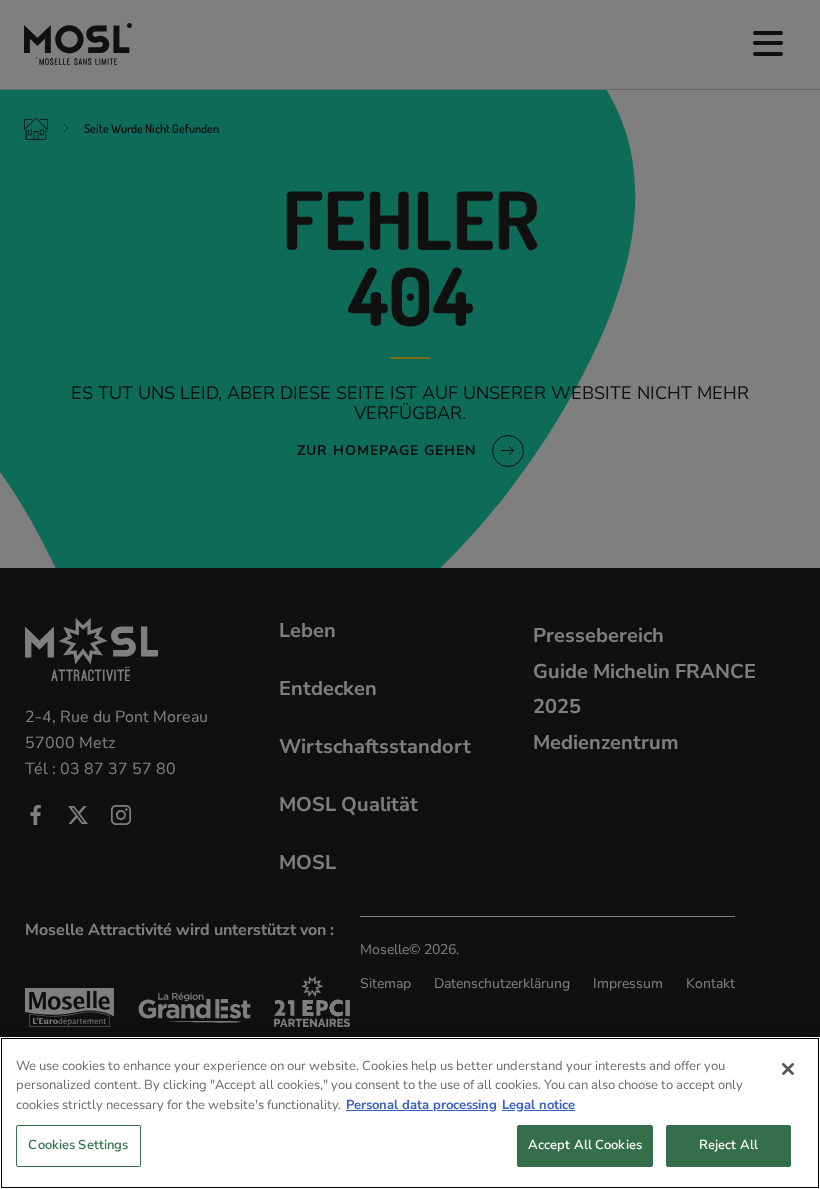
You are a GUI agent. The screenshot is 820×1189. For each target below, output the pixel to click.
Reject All (728, 1145)
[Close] (788, 1069)
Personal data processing (421, 1105)
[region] (410, 1113)
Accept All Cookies (585, 1145)
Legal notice (538, 1105)
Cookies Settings (78, 1145)
